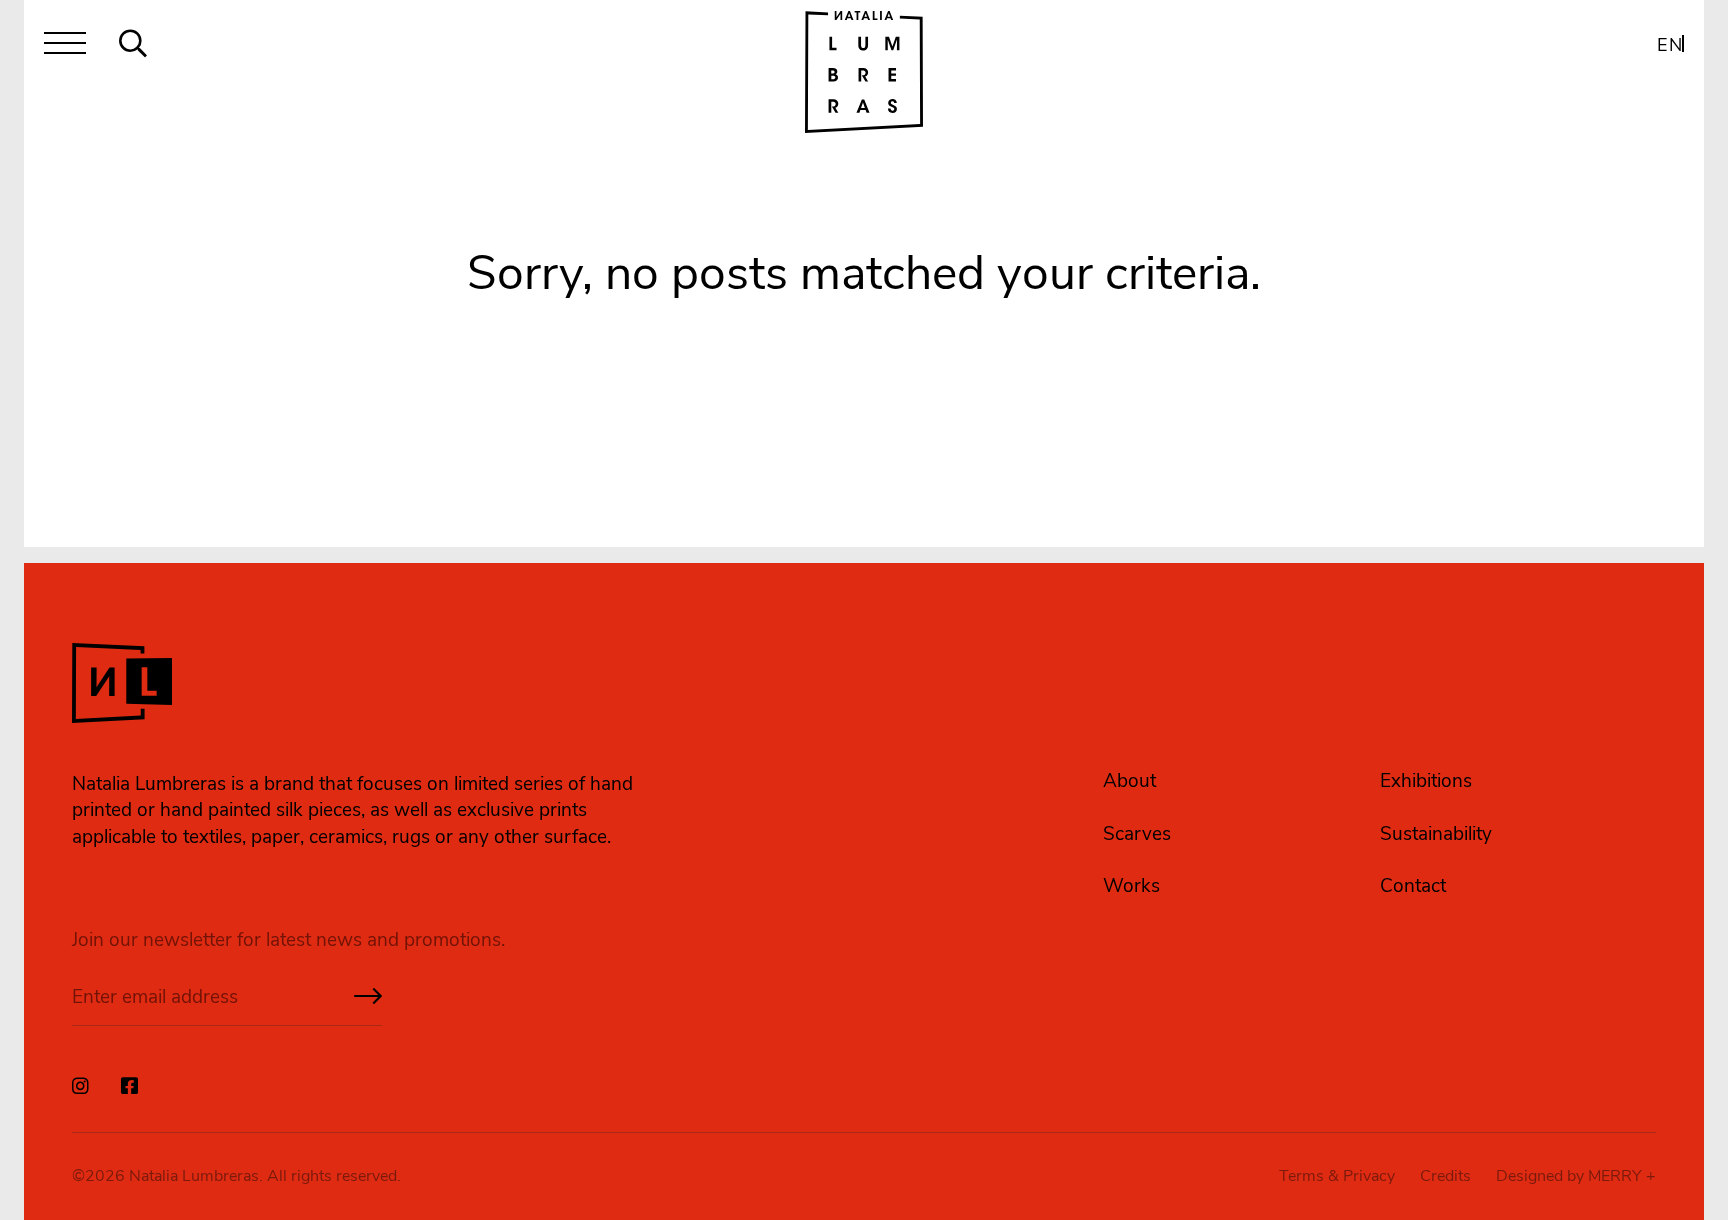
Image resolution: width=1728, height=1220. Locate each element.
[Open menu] (65, 47)
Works (1131, 886)
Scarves (1137, 834)
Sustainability (1436, 834)
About (1129, 781)
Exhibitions (1426, 781)
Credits (1445, 1176)
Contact (1413, 886)
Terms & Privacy (1337, 1176)
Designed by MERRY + (1576, 1176)
